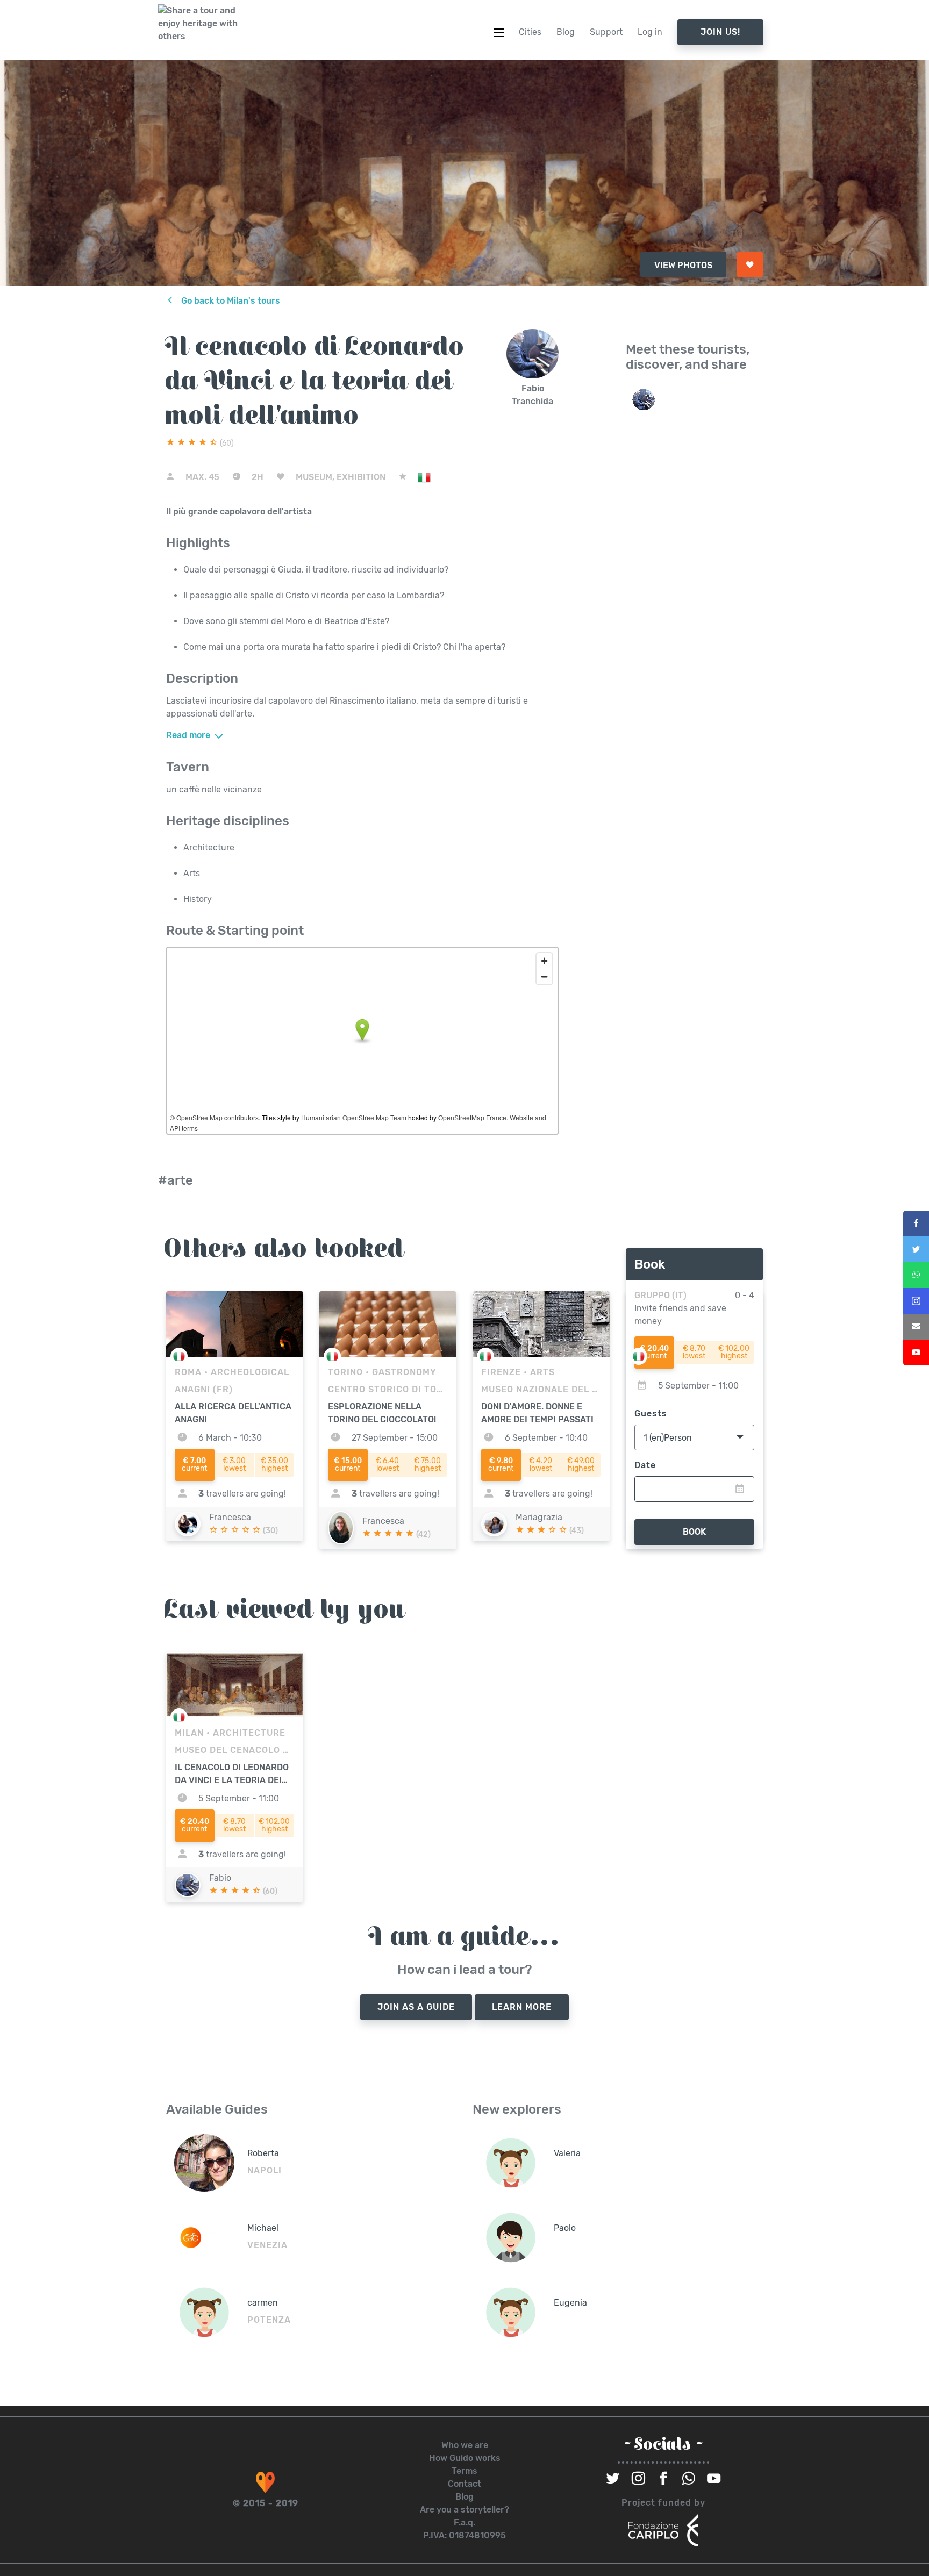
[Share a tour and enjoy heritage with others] (198, 24)
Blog (464, 2497)
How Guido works (465, 2458)
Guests (651, 1414)
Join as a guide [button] (416, 2007)
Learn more (522, 2007)
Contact (464, 2484)
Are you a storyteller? (464, 2510)
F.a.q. (464, 2523)
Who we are (465, 2445)
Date (645, 1465)
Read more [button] (189, 735)
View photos (683, 265)
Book (694, 1532)
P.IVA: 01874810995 (464, 2535)
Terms (464, 2471)
